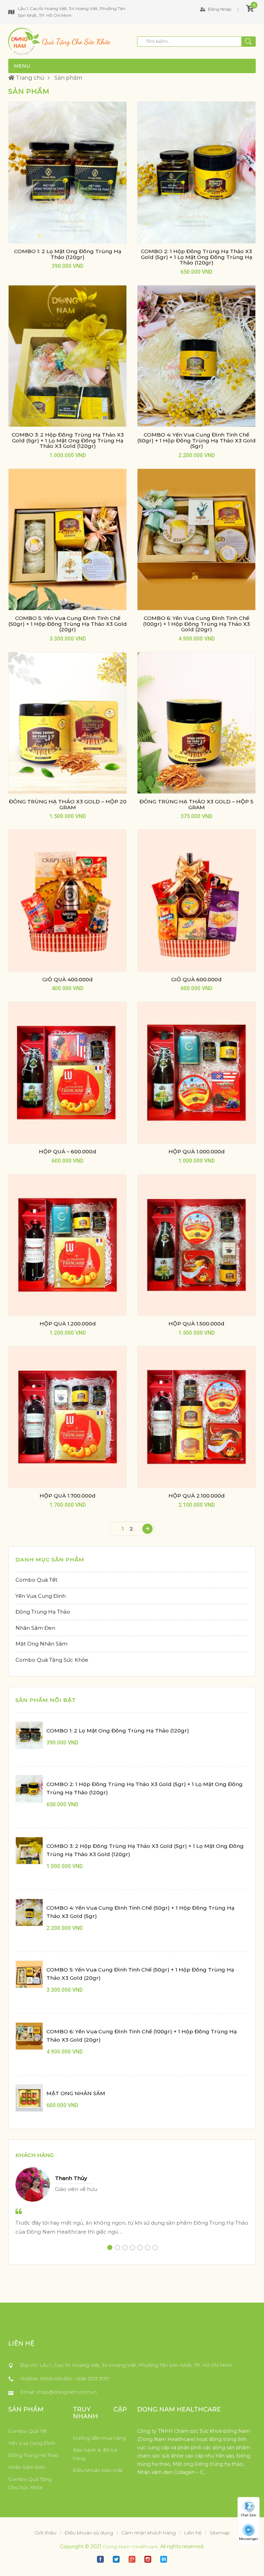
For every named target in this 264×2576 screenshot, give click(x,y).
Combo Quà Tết (36, 1580)
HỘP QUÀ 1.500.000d (196, 1324)
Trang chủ (29, 78)
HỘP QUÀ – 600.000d (68, 1151)
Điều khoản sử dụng (89, 2533)
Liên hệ (193, 2533)
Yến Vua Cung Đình (41, 1596)
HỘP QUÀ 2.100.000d (197, 1496)
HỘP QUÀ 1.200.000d (68, 1324)
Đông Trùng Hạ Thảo (43, 1612)
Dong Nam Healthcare (130, 2546)
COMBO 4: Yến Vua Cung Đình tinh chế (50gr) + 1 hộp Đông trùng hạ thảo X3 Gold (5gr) (196, 440)
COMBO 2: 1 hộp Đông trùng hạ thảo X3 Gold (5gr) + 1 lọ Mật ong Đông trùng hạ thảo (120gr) (197, 257)
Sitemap (220, 2533)
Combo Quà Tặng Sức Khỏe (52, 1660)
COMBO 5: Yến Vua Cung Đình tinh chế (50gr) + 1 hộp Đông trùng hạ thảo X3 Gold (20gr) (68, 624)
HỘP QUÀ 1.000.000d (197, 1151)
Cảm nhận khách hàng (148, 2533)
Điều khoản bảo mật (98, 2470)
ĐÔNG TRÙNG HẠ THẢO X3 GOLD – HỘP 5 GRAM (196, 804)
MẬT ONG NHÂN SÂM (76, 2093)
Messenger (249, 2539)
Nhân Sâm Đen (35, 1628)
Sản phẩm (68, 78)
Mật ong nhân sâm (41, 1644)
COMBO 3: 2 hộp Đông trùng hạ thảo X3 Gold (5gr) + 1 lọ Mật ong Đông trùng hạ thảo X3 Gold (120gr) (68, 440)
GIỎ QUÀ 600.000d (196, 979)
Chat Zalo (249, 2515)
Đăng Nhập (219, 9)
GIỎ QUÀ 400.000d (68, 979)
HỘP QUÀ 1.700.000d (68, 1496)
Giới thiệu (45, 2533)
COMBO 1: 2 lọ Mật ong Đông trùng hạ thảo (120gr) (68, 254)
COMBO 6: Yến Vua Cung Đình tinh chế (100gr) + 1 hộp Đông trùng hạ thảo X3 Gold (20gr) (196, 624)
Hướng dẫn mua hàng (100, 2438)
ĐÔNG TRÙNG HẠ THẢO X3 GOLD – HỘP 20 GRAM (68, 804)
